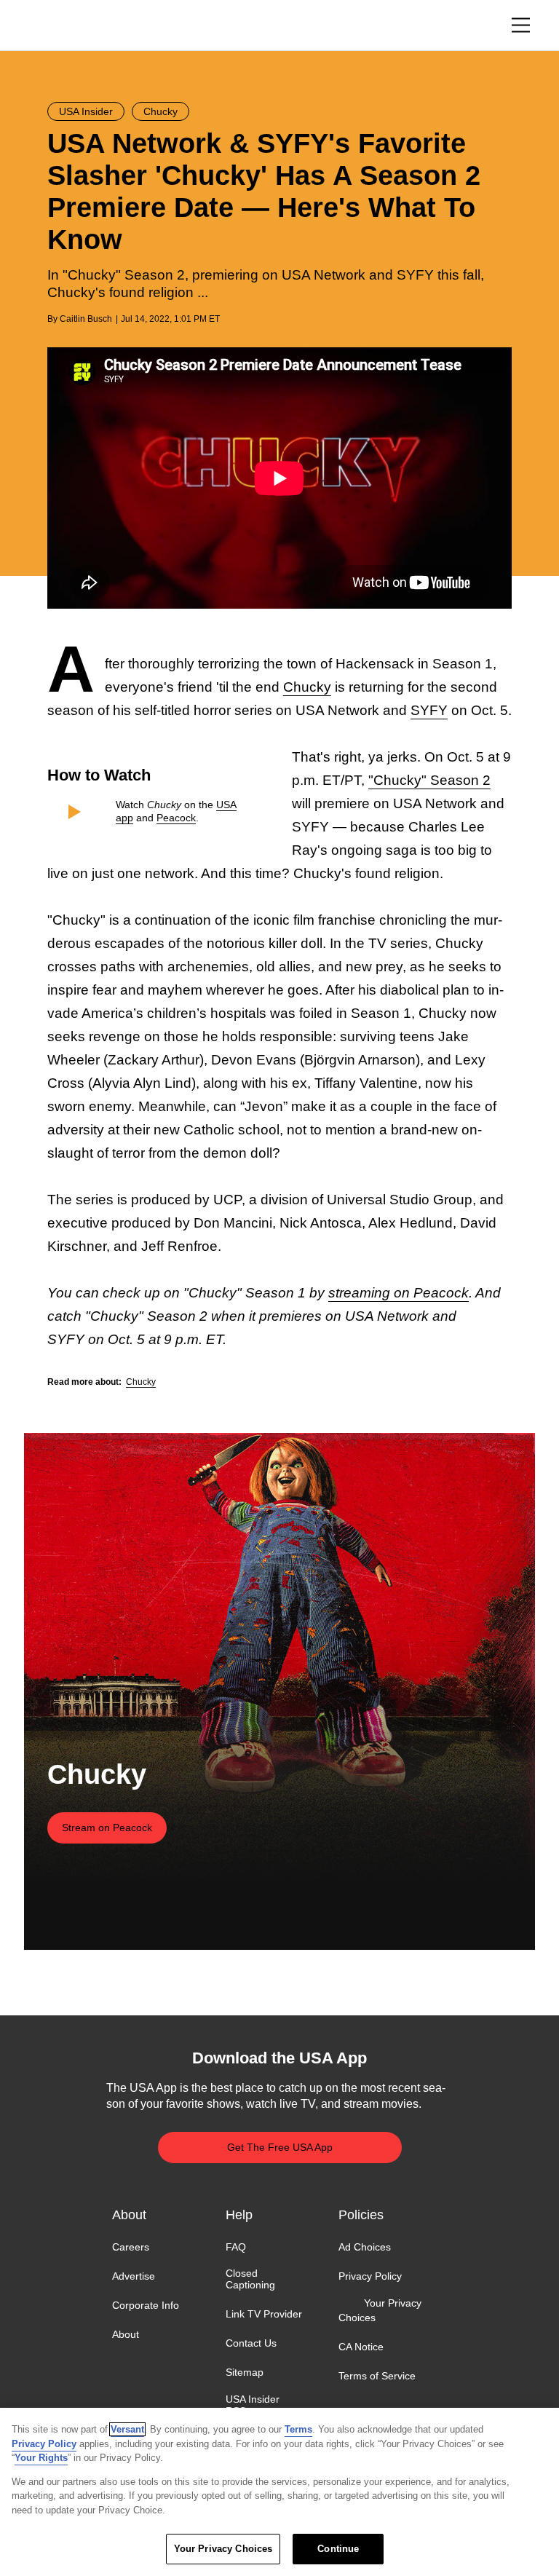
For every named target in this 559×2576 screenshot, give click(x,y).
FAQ (236, 2247)
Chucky (307, 687)
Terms (298, 2429)
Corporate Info (146, 2305)
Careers (131, 2247)
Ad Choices (365, 2247)
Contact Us (251, 2343)
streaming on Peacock (399, 1293)
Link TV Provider (264, 2314)
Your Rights (41, 2458)
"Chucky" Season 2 (429, 780)
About (126, 2334)
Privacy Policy (370, 2276)
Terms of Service (377, 2376)
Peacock (176, 818)
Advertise (134, 2276)
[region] (279, 2492)
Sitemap (245, 2373)
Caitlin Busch (86, 319)
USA (67, 26)
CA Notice (361, 2347)
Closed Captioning (250, 2279)
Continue (338, 2549)
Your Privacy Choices (380, 2310)
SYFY (429, 710)
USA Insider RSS (253, 2405)
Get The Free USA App (280, 2147)
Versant (127, 2429)
